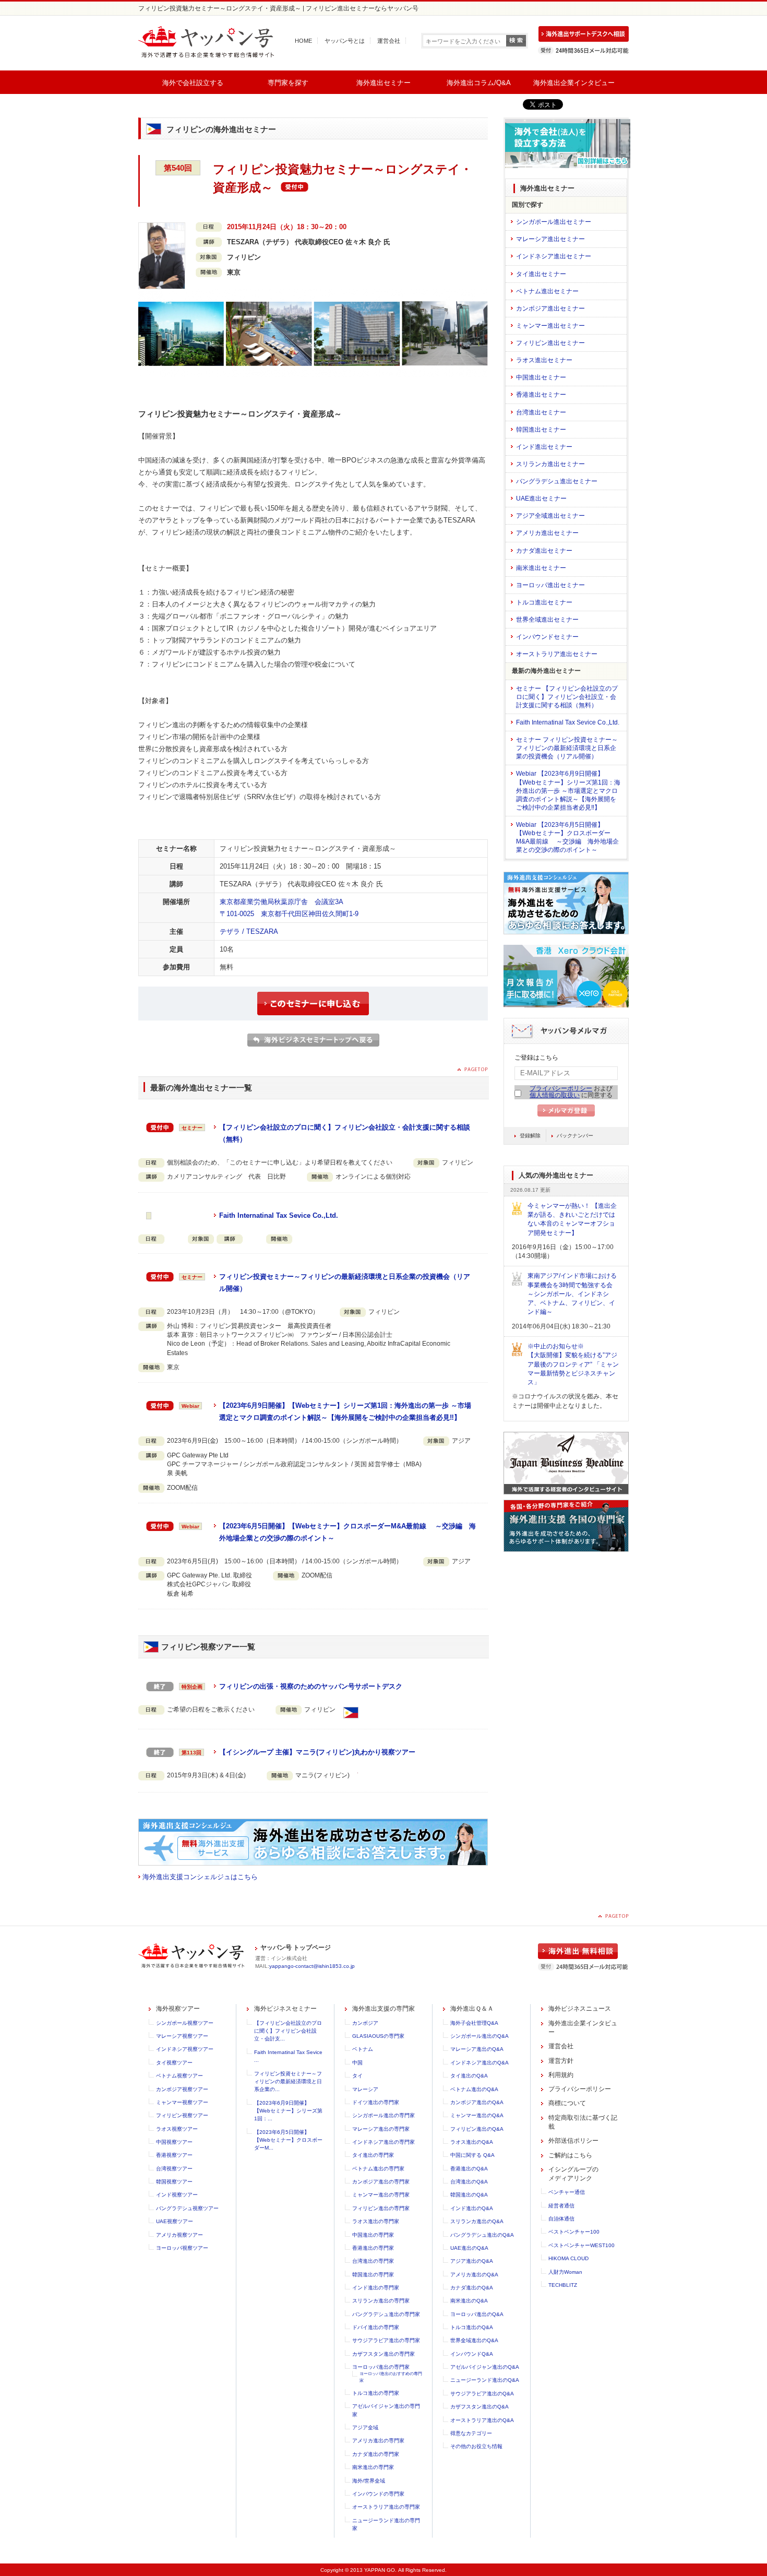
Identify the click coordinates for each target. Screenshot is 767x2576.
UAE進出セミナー (541, 498)
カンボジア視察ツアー (182, 2089)
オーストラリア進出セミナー (557, 654)
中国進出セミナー (541, 377)
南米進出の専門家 (373, 2467)
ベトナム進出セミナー (547, 291)
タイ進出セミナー (541, 274)
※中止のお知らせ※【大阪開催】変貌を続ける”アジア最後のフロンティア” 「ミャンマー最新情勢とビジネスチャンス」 (573, 1364)
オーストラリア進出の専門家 (386, 2507)
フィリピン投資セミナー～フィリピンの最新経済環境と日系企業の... (288, 2082)
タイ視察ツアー (174, 2063)
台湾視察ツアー (174, 2169)
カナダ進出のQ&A (472, 2288)
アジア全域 (365, 2427)
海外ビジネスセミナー (285, 2009)
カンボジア (365, 2023)
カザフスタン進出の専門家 (383, 2354)
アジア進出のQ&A (472, 2261)
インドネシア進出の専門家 (383, 2142)
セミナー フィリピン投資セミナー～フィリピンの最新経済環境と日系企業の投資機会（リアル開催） (567, 748)
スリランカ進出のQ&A (477, 2221)
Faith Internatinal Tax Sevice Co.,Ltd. (279, 1215)
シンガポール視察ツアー (185, 2023)
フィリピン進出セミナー (550, 343)
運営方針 (561, 2061)
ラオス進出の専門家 (376, 2221)
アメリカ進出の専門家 (378, 2441)
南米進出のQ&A (469, 2301)
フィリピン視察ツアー (182, 2115)
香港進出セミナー (541, 395)
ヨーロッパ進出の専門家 (381, 2367)
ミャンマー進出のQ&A (477, 2115)
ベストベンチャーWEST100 (582, 2245)
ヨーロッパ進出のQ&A (477, 2314)
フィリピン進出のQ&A (477, 2129)
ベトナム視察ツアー (179, 2076)
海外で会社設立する (193, 83)
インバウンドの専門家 (378, 2494)
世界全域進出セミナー (547, 620)
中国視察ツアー (174, 2142)
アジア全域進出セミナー (550, 516)
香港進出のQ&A (469, 2169)
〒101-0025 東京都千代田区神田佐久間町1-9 (289, 914)
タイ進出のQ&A (469, 2076)
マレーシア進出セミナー (550, 239)
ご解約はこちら (570, 2155)
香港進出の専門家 (373, 2248)
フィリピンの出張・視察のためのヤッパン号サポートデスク (311, 1686)
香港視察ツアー (174, 2155)
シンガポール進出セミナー (554, 222)
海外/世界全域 (369, 2481)
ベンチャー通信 (567, 2192)
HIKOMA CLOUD (568, 2258)
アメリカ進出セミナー (547, 533)
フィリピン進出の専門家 (381, 2208)
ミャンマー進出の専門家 (381, 2195)
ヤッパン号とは (345, 41)
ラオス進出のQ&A (472, 2142)
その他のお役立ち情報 (476, 2446)
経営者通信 (561, 2206)
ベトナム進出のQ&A (474, 2089)
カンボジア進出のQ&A (477, 2102)
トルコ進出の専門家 (376, 2393)
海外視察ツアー (178, 2009)
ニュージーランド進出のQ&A (485, 2380)
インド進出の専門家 (376, 2288)
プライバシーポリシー (561, 1088)
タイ (357, 2076)
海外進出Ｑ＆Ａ (472, 2009)
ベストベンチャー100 (574, 2232)
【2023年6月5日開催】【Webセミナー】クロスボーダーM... (288, 2140)
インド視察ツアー (177, 2195)
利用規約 (561, 2075)
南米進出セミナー (541, 568)
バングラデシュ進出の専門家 (386, 2314)
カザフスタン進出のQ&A (480, 2407)
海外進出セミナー (383, 83)
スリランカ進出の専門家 (381, 2301)
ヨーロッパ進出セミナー (550, 585)
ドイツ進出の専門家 (376, 2102)
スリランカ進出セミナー (550, 464)
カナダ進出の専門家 (376, 2454)
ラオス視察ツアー (177, 2129)
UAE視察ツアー (175, 2221)
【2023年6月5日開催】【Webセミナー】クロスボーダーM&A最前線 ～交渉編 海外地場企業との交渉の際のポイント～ (347, 1532)
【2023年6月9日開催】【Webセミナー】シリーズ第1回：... (288, 2111)
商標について (567, 2103)
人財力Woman (565, 2272)
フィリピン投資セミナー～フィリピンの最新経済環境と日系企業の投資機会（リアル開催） (345, 1283)
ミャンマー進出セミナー (550, 326)
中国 (357, 2063)
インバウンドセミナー (547, 637)
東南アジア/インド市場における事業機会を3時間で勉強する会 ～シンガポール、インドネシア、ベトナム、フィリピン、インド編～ (573, 1294)
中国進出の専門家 (373, 2235)
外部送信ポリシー (573, 2141)
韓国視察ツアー (174, 2182)
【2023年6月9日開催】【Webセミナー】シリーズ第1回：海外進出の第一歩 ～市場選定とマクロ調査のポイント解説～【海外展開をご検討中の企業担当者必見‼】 (345, 1411)
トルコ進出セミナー (544, 602)
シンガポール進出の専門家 (383, 2115)
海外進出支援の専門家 (383, 2009)
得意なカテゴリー (471, 2433)
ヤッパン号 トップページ (296, 1948)
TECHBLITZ (563, 2285)
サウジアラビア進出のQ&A (482, 2394)
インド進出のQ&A (472, 2208)
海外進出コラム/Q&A (479, 83)
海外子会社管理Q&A (474, 2023)
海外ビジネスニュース (580, 2009)
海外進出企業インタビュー (574, 83)
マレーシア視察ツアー (182, 2036)
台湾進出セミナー (541, 412)
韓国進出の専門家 (373, 2275)
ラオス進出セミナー (544, 360)
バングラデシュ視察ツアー (187, 2208)
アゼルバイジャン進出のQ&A (485, 2367)
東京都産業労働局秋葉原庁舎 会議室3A (281, 902)
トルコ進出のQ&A (472, 2327)
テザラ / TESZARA (249, 931)
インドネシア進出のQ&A (480, 2063)
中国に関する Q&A (472, 2155)
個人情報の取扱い (555, 1095)
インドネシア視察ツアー (185, 2049)
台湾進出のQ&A (469, 2182)
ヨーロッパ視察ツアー (182, 2248)
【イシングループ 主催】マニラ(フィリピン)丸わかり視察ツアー (317, 1752)
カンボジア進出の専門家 (381, 2182)
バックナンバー (575, 1136)
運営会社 (389, 41)
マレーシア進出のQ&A (477, 2049)
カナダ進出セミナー (544, 551)
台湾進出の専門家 (373, 2261)
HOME (303, 41)
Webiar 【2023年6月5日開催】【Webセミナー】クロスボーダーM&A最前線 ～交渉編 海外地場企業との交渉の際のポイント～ (567, 837)
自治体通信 (561, 2219)
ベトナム (363, 2049)
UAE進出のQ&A (469, 2248)
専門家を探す (288, 83)
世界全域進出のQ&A (474, 2340)
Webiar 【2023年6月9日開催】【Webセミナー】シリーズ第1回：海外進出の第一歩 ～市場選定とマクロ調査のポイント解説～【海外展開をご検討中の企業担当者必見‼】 (568, 791)
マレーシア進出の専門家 (381, 2129)
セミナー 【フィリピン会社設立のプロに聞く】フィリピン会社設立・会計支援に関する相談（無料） (567, 697)
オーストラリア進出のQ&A (482, 2420)
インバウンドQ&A (472, 2354)
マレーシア (365, 2089)
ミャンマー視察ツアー (182, 2102)
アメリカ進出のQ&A (474, 2275)
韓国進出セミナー (541, 430)
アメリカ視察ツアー (179, 2235)
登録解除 (530, 1136)
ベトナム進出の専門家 (378, 2169)
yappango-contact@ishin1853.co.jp (312, 1966)
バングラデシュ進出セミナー (557, 481)
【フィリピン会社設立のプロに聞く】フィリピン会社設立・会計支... (288, 2031)
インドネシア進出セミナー (554, 256)
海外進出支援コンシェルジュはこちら (200, 1877)
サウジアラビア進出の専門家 (386, 2340)
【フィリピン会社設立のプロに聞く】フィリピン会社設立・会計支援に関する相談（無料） (345, 1133)
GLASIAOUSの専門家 (378, 2036)
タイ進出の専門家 (373, 2155)
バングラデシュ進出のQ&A (482, 2235)
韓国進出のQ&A (469, 2195)
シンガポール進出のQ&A (480, 2036)
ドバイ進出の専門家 (376, 2327)
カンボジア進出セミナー (550, 308)
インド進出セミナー (544, 447)
